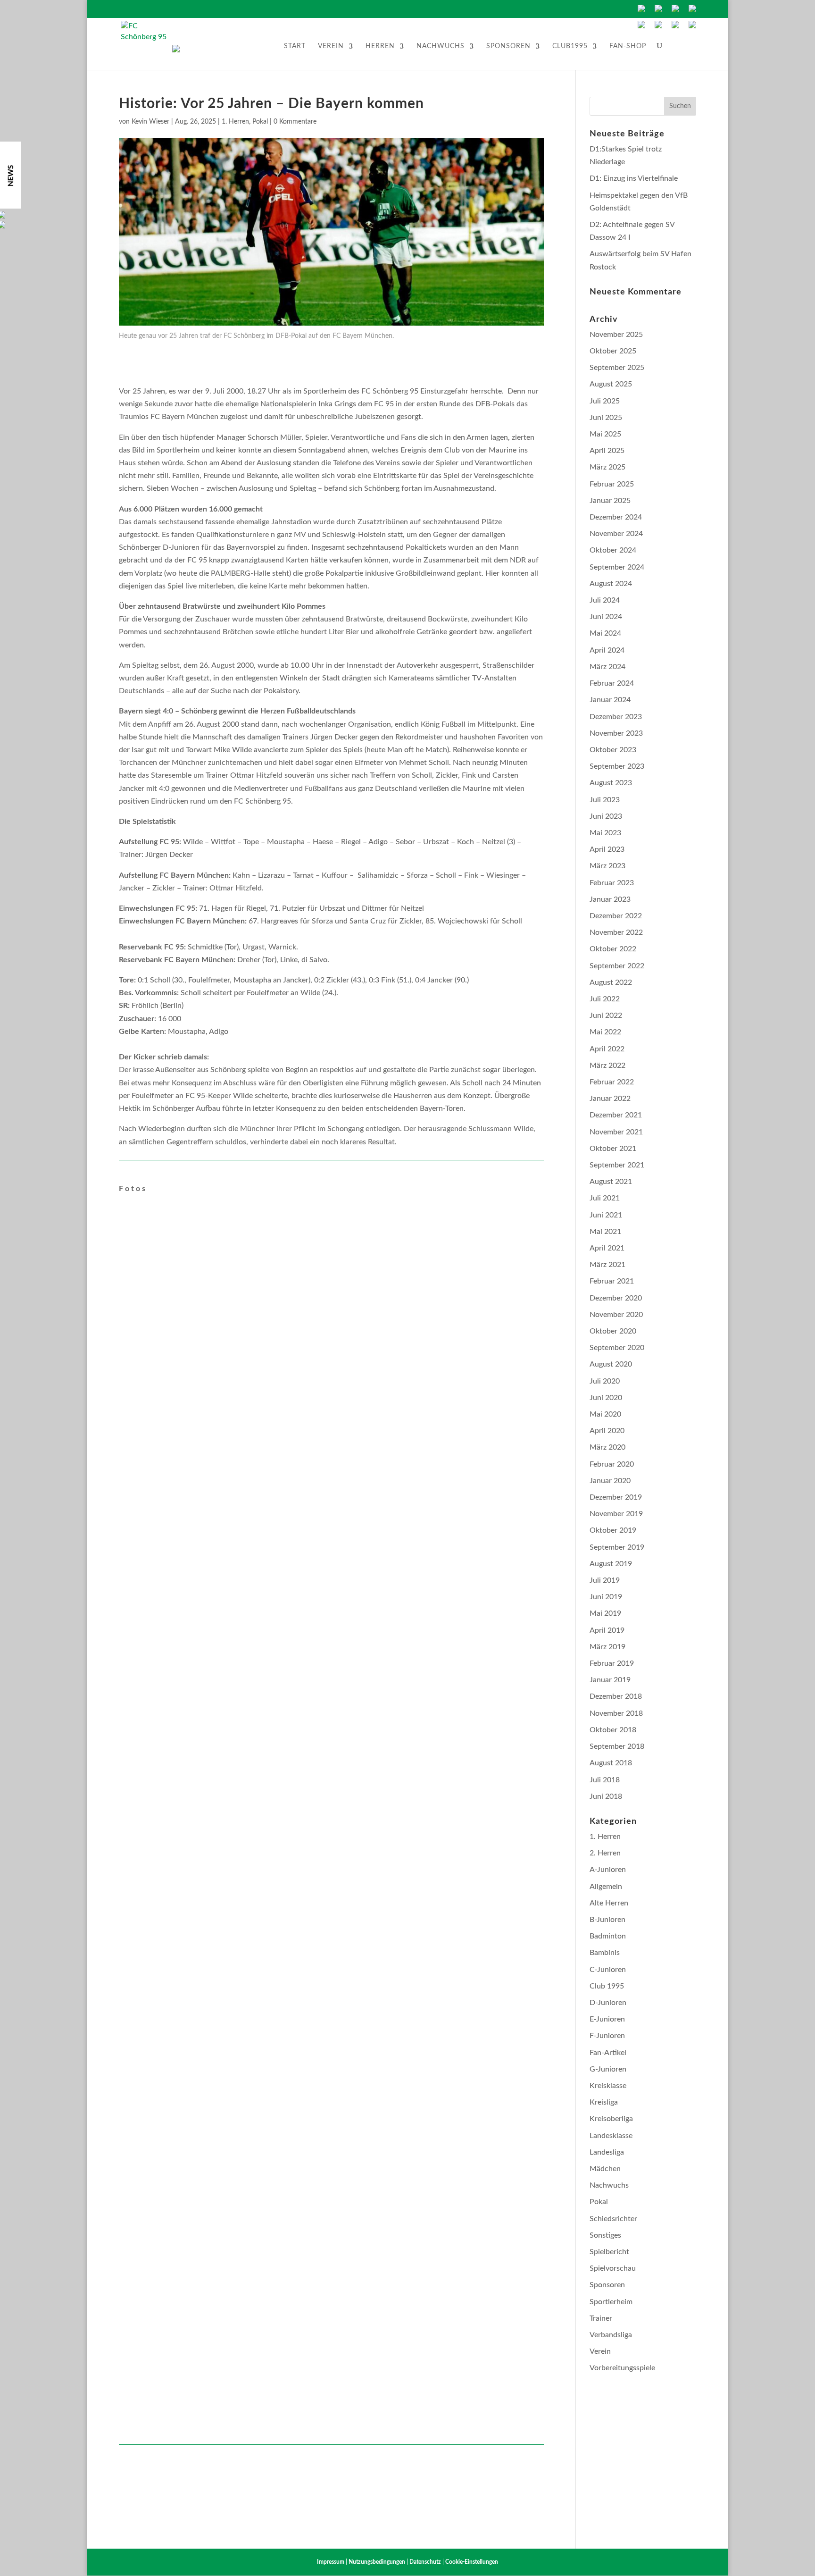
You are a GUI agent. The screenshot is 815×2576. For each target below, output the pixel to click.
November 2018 (616, 1713)
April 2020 (607, 1431)
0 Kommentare (295, 122)
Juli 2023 (605, 800)
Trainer (601, 2318)
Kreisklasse (608, 2086)
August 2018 (611, 1763)
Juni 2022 (606, 1015)
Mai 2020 (605, 1414)
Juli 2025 (605, 401)
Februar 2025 (612, 484)
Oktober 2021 (613, 1149)
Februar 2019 (612, 1663)
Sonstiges (605, 2235)
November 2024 (616, 534)
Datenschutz (425, 2562)
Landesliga (607, 2152)
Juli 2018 (605, 1780)
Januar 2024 (610, 700)
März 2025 (607, 467)
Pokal (260, 122)
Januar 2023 (610, 899)
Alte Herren (609, 1903)
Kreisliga (604, 2102)
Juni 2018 (606, 1796)
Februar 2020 (612, 1464)
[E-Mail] (675, 26)
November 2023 (616, 733)
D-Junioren (608, 2003)
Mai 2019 (605, 1613)
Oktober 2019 (613, 1530)
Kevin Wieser (150, 122)
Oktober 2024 (613, 550)
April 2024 (607, 650)
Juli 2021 (605, 1198)
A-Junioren (608, 1870)
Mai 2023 (605, 833)
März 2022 (607, 1066)
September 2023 (617, 766)
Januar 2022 (610, 1099)
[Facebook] (641, 26)
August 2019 (611, 1564)
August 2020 (611, 1364)
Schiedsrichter (613, 2219)
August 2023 (611, 783)
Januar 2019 (610, 1680)
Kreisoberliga (611, 2119)
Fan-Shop (628, 46)
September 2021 (617, 1165)
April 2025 (607, 451)
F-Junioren (607, 2036)
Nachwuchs (441, 46)
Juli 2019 (605, 1580)
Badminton (608, 1936)
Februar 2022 (612, 1082)
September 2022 (617, 966)
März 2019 (607, 1647)
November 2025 (616, 335)
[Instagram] (692, 26)
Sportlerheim (611, 2302)
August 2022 (611, 982)
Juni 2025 (606, 418)
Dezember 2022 (616, 916)
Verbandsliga (611, 2335)
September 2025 (617, 368)
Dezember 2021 (616, 1115)
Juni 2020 (606, 1398)
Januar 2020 (610, 1481)
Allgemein (606, 1887)
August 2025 (611, 384)
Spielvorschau (613, 2268)
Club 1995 (607, 1986)
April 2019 (607, 1630)
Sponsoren (508, 46)
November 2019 (616, 1514)
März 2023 (607, 866)
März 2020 (607, 1447)
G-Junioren (608, 2069)
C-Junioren (608, 1970)
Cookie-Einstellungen (472, 2562)
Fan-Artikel (608, 2053)
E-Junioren (607, 2019)
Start (295, 46)
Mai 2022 (605, 1032)
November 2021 (616, 1132)
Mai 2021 (605, 1232)
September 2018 (617, 1746)
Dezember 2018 (616, 1696)
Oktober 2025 (613, 351)
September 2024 (617, 567)
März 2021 (607, 1265)
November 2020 (616, 1315)
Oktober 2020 (613, 1331)
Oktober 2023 (613, 750)
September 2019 (617, 1547)
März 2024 (607, 667)
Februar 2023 (612, 883)
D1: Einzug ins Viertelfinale (634, 178)
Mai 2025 (605, 434)
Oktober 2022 (613, 949)
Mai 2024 (605, 633)
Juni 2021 (606, 1215)
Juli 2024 (605, 600)
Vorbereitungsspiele (622, 2368)
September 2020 (617, 1348)
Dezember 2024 (616, 517)
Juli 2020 (605, 1381)
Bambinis (605, 1953)
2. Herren (605, 1853)
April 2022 (607, 1049)
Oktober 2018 (613, 1730)
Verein (331, 46)
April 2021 (607, 1248)
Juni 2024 (606, 617)
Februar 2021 (612, 1281)
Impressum (331, 2562)
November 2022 (616, 932)
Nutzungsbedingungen (377, 2562)
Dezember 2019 (616, 1497)
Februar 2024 (612, 683)
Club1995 (570, 46)
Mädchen (605, 2169)
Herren (380, 46)
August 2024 (611, 584)
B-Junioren (607, 1920)
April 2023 (607, 849)
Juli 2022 (605, 999)
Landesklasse (611, 2136)
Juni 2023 (606, 816)
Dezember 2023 (616, 717)
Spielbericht (609, 2252)
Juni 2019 (606, 1597)
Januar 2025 (610, 501)
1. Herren (235, 122)
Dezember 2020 (616, 1298)
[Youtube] (658, 26)
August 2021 (611, 1182)
